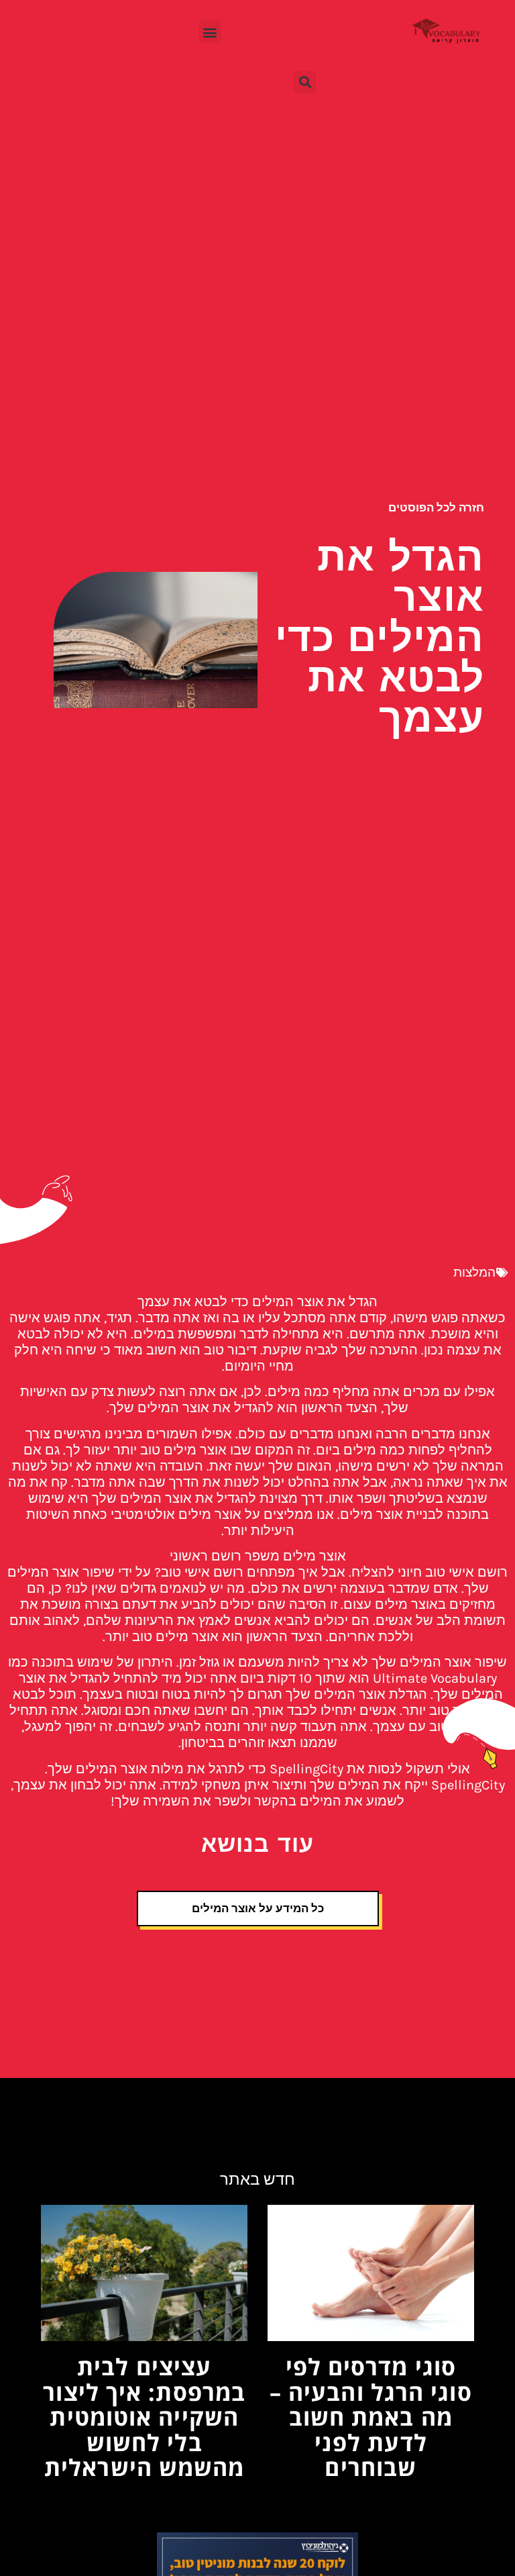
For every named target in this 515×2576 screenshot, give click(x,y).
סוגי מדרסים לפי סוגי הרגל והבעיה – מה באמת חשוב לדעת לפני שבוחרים (371, 2417)
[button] (210, 32)
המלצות (474, 1273)
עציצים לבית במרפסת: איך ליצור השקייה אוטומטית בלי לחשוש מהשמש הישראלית (144, 2417)
